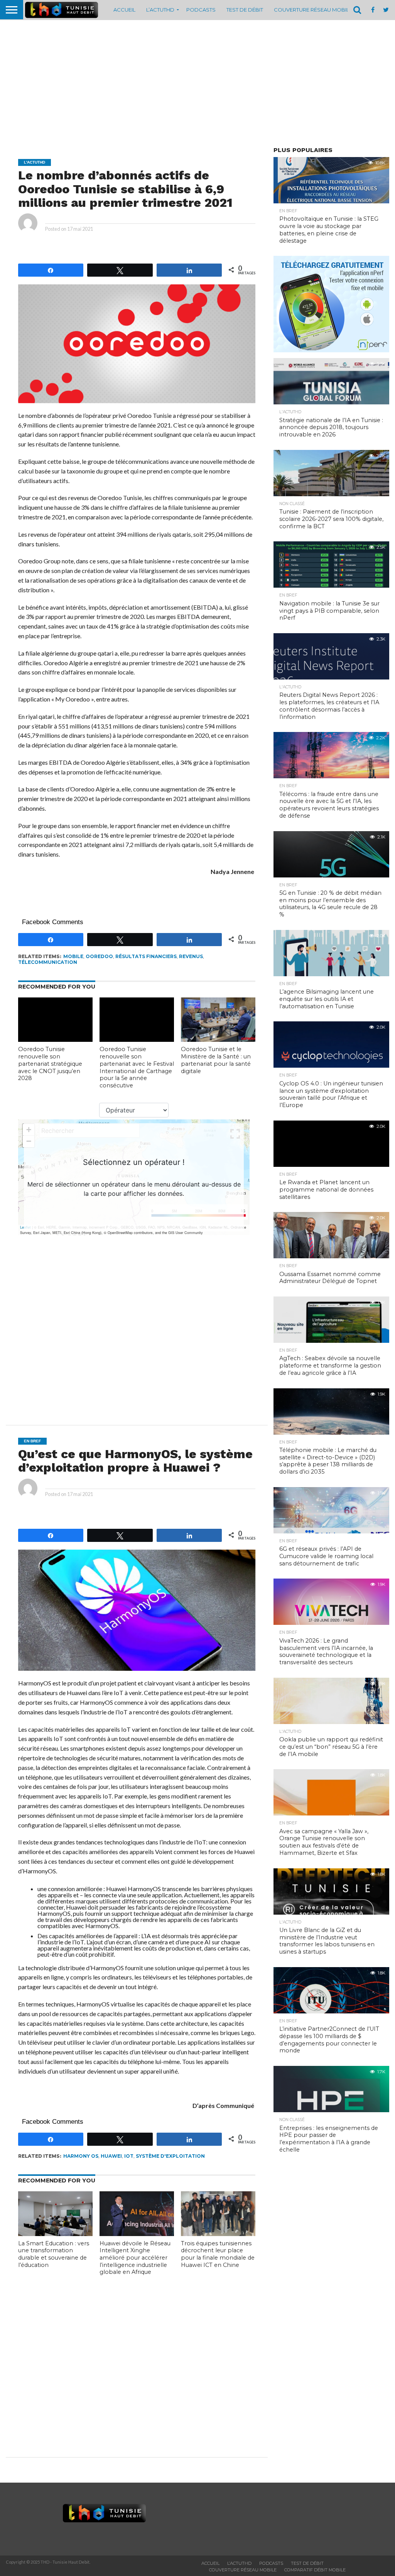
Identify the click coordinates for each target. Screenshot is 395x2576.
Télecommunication (48, 962)
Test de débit (245, 10)
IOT (129, 2156)
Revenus (191, 956)
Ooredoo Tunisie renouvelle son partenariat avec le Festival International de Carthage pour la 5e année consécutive (137, 1067)
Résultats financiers (146, 956)
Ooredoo (99, 956)
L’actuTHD (160, 10)
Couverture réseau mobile (313, 10)
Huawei (111, 2156)
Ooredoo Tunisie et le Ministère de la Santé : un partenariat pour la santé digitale (216, 1060)
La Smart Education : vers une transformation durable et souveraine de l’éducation (54, 2254)
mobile (73, 956)
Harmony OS (81, 2156)
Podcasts (201, 10)
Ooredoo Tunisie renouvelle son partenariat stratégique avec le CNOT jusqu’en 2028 (50, 1064)
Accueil (124, 10)
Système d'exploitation (170, 2156)
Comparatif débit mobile (315, 2570)
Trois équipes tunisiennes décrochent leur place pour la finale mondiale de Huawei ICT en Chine (218, 2254)
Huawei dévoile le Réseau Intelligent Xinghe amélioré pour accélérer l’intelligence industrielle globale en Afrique (135, 2258)
